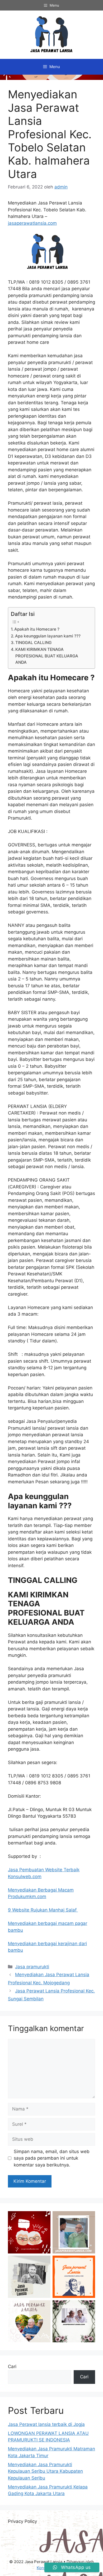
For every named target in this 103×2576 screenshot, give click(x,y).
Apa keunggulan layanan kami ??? (48, 636)
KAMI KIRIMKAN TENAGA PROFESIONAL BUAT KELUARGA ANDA (47, 656)
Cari (12, 2367)
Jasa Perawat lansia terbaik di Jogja (46, 2424)
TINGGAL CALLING (33, 643)
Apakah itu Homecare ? (37, 629)
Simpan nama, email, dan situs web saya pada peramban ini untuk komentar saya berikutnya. (52, 2158)
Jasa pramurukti (32, 1967)
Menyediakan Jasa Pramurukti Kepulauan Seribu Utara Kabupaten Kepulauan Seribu (45, 2471)
